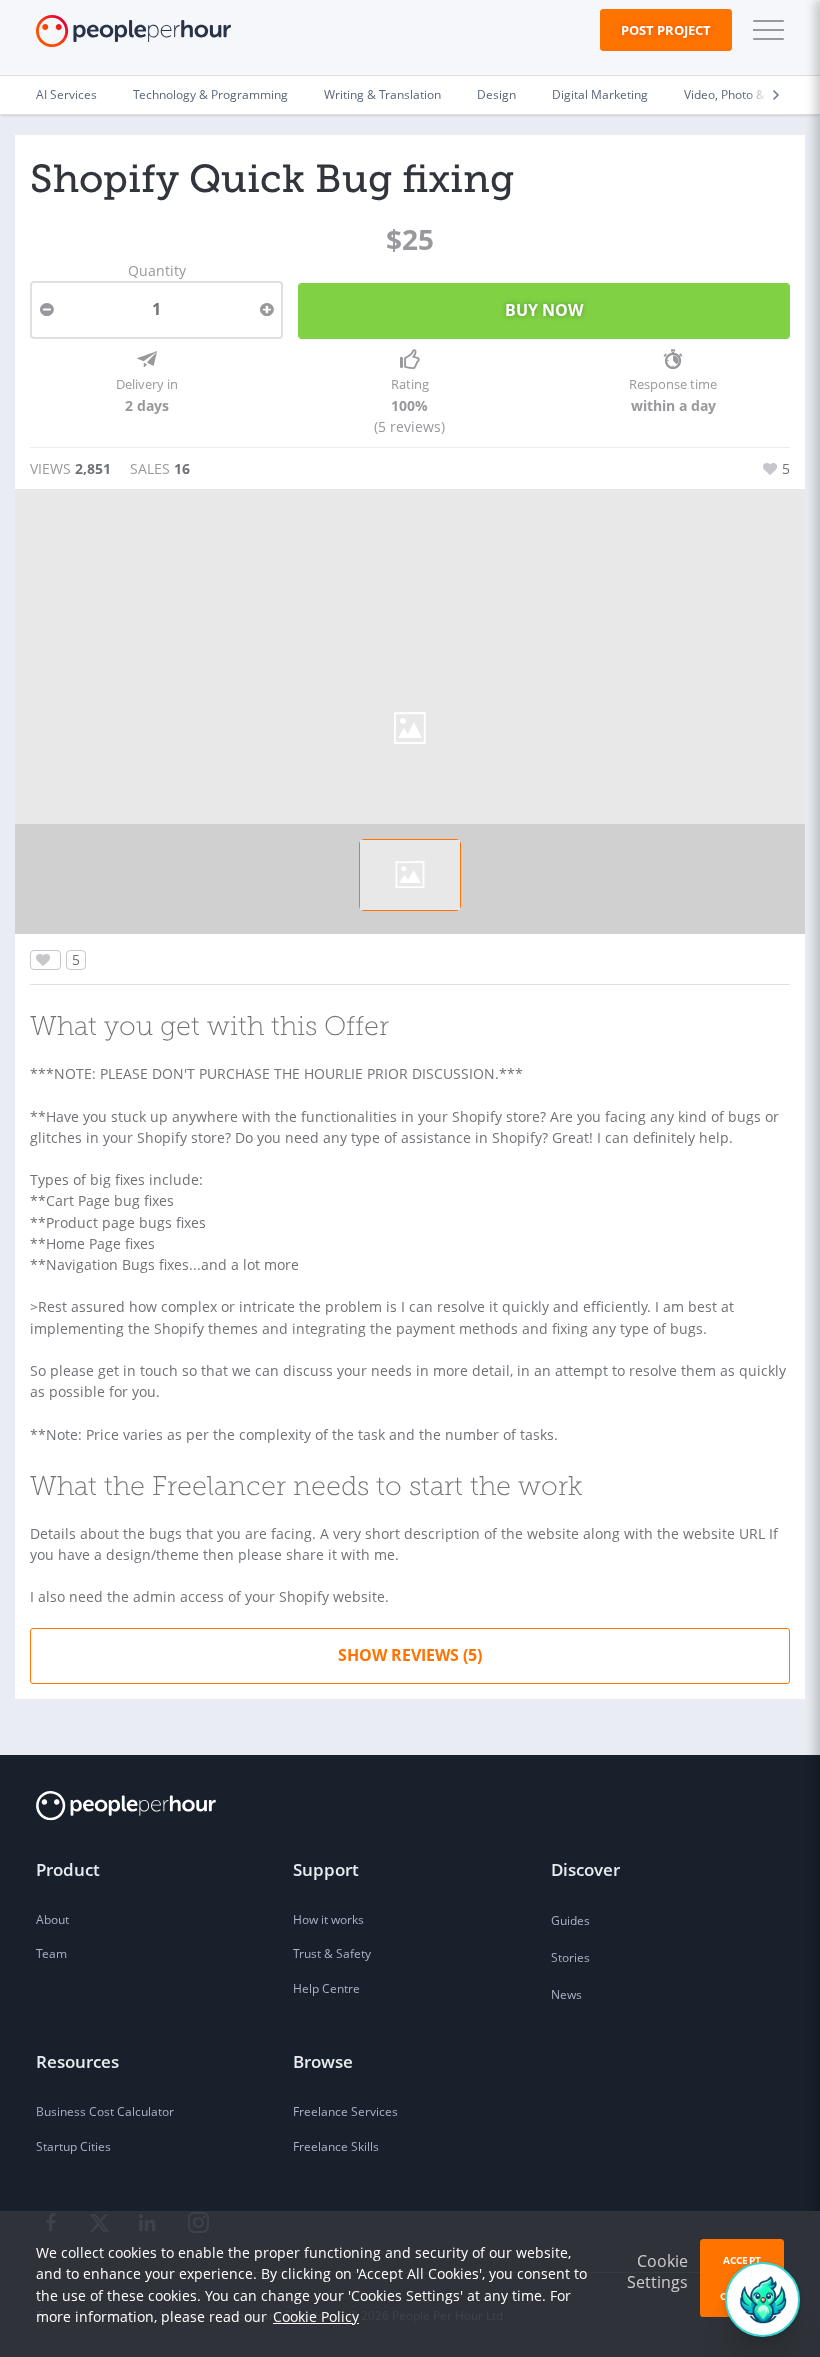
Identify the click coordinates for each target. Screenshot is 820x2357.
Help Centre (326, 1988)
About (52, 1919)
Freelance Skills (336, 2146)
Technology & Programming (210, 94)
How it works (328, 1919)
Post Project (666, 30)
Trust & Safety (332, 1953)
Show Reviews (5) (410, 1655)
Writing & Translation (382, 94)
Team (51, 1953)
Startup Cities (73, 2146)
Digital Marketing (600, 94)
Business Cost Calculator (105, 2111)
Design (496, 94)
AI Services (66, 94)
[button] (764, 30)
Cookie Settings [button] (657, 2271)
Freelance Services (345, 2111)
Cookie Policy (316, 2316)
